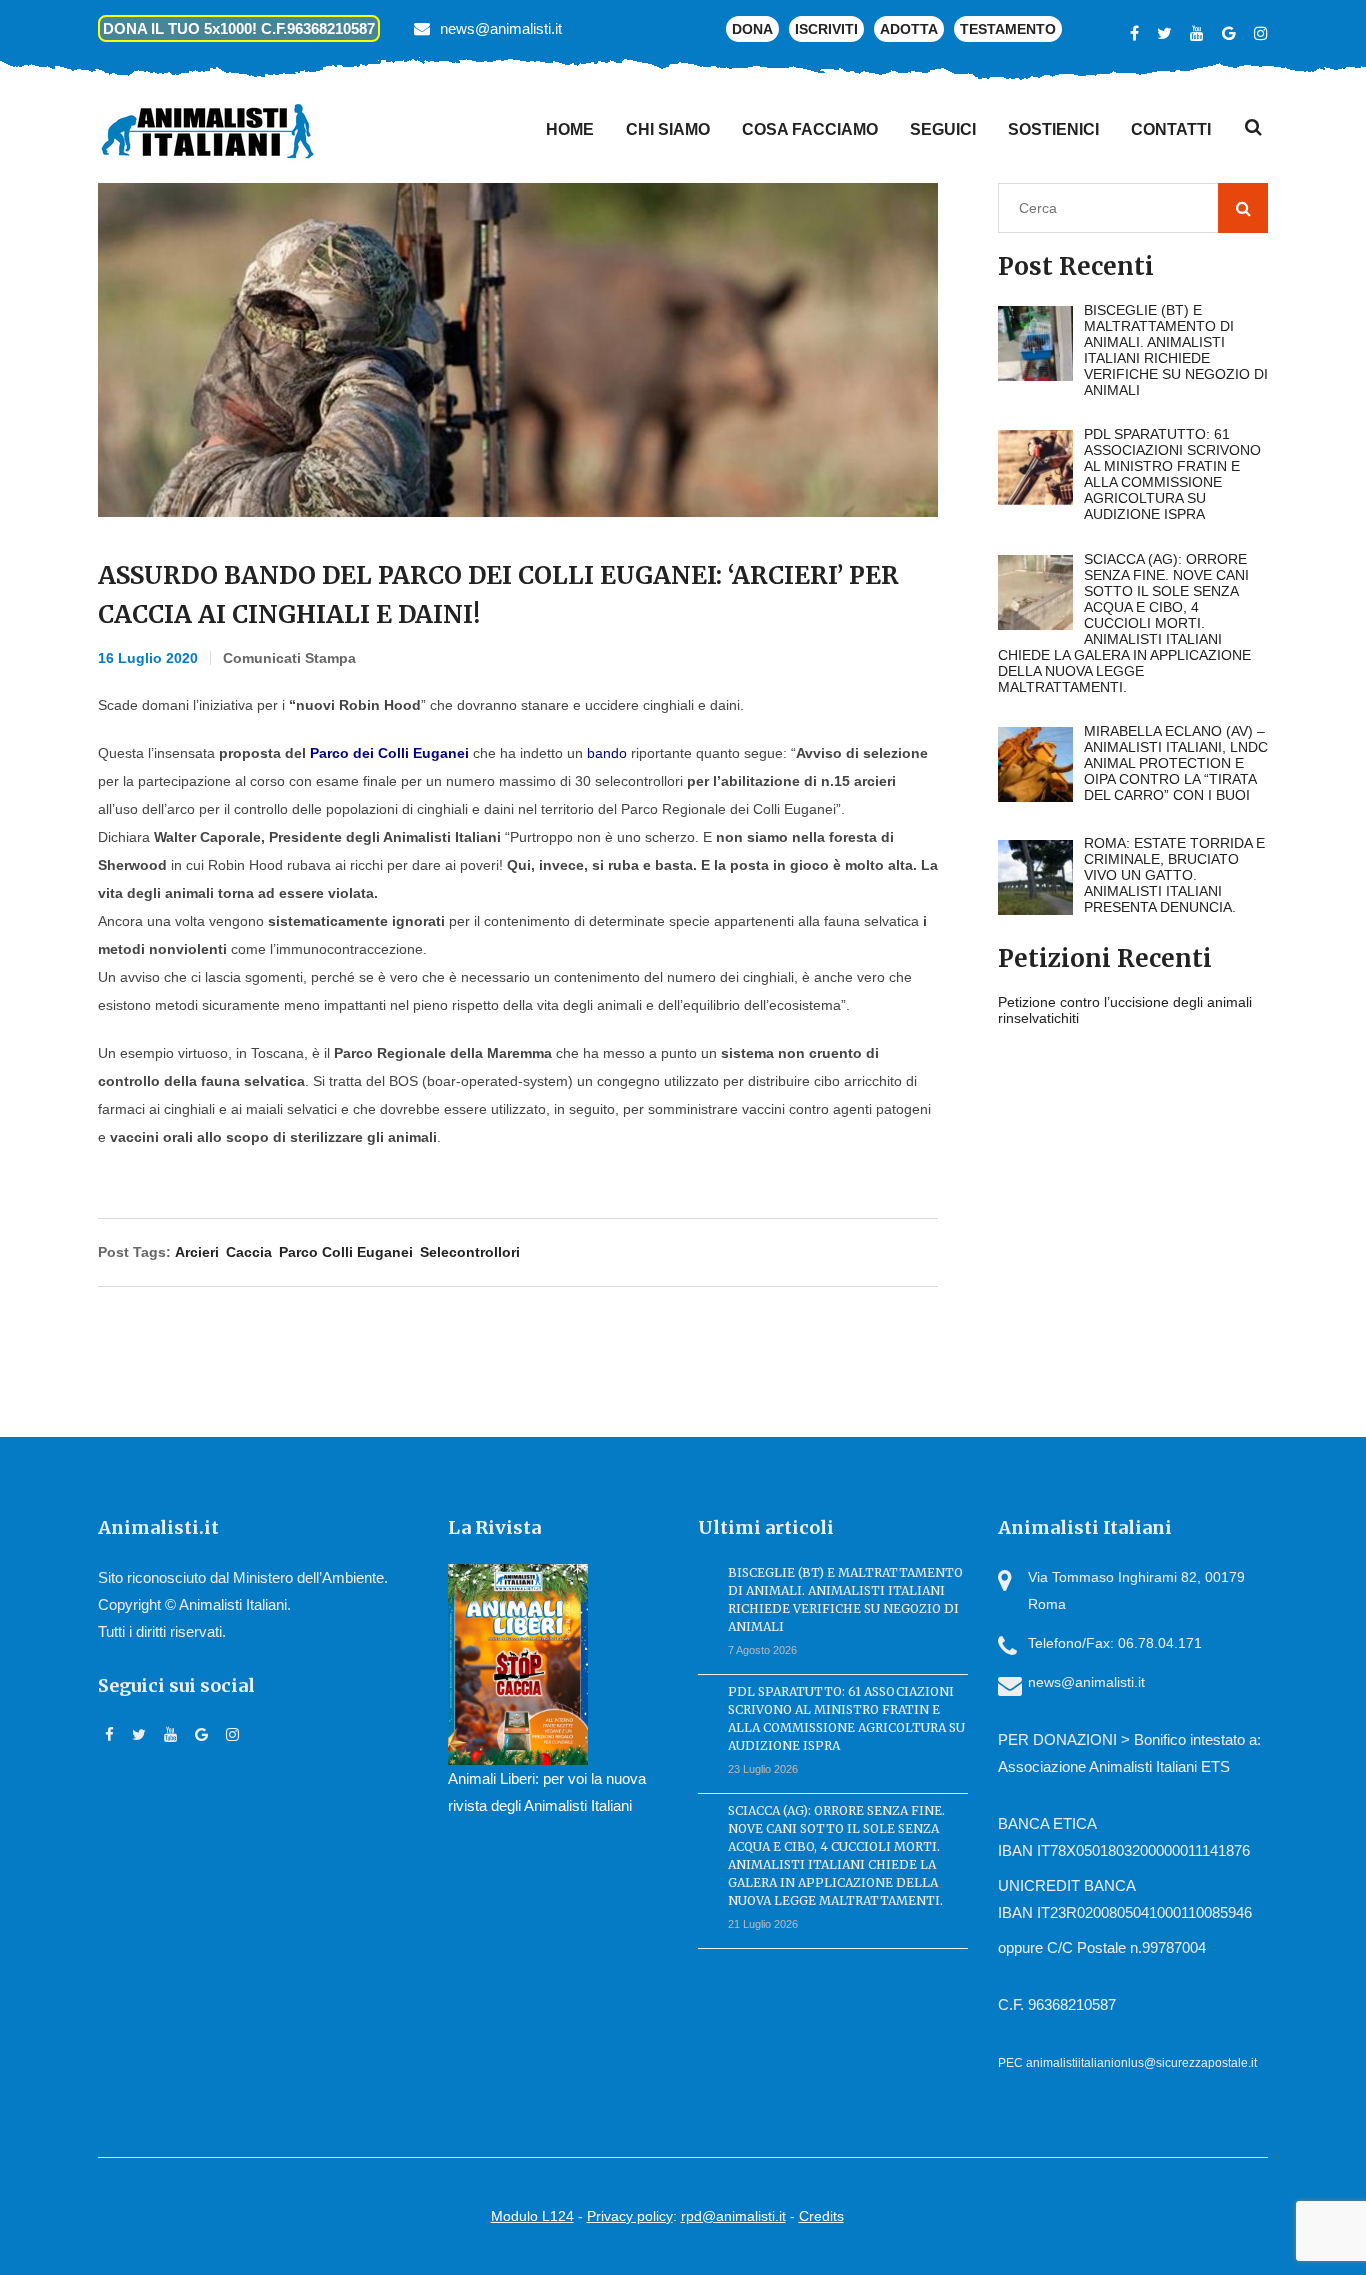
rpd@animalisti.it (733, 2216)
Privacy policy (630, 2216)
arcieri (197, 1252)
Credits (821, 2216)
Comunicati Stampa (289, 658)
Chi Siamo (668, 129)
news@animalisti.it (501, 28)
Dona (752, 29)
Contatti (1171, 129)
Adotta (909, 29)
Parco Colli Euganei (346, 1252)
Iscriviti (826, 29)
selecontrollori (470, 1252)
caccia (249, 1252)
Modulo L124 (532, 2216)
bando (607, 753)
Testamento (1008, 29)
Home (570, 129)
